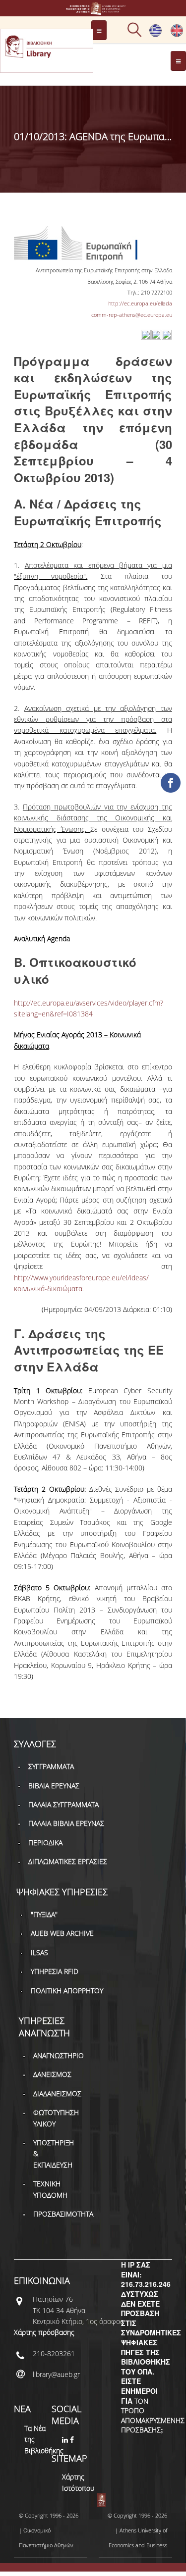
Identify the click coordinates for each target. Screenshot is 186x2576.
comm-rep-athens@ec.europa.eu (132, 315)
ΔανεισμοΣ (52, 2074)
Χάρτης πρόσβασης (44, 2332)
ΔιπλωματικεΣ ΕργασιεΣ (68, 1861)
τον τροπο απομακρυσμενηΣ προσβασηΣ (153, 2416)
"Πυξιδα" (44, 1914)
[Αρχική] (93, 10)
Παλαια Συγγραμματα (63, 1804)
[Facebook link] (73, 2440)
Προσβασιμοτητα (63, 2214)
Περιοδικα (45, 1843)
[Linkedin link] (66, 2440)
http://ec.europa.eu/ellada (140, 303)
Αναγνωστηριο (59, 2055)
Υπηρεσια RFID (55, 1971)
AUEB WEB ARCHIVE (62, 1933)
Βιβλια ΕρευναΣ (54, 1786)
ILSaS (39, 1952)
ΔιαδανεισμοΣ (57, 2094)
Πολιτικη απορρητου (67, 1991)
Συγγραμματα (51, 1766)
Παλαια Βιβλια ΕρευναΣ (66, 1823)
